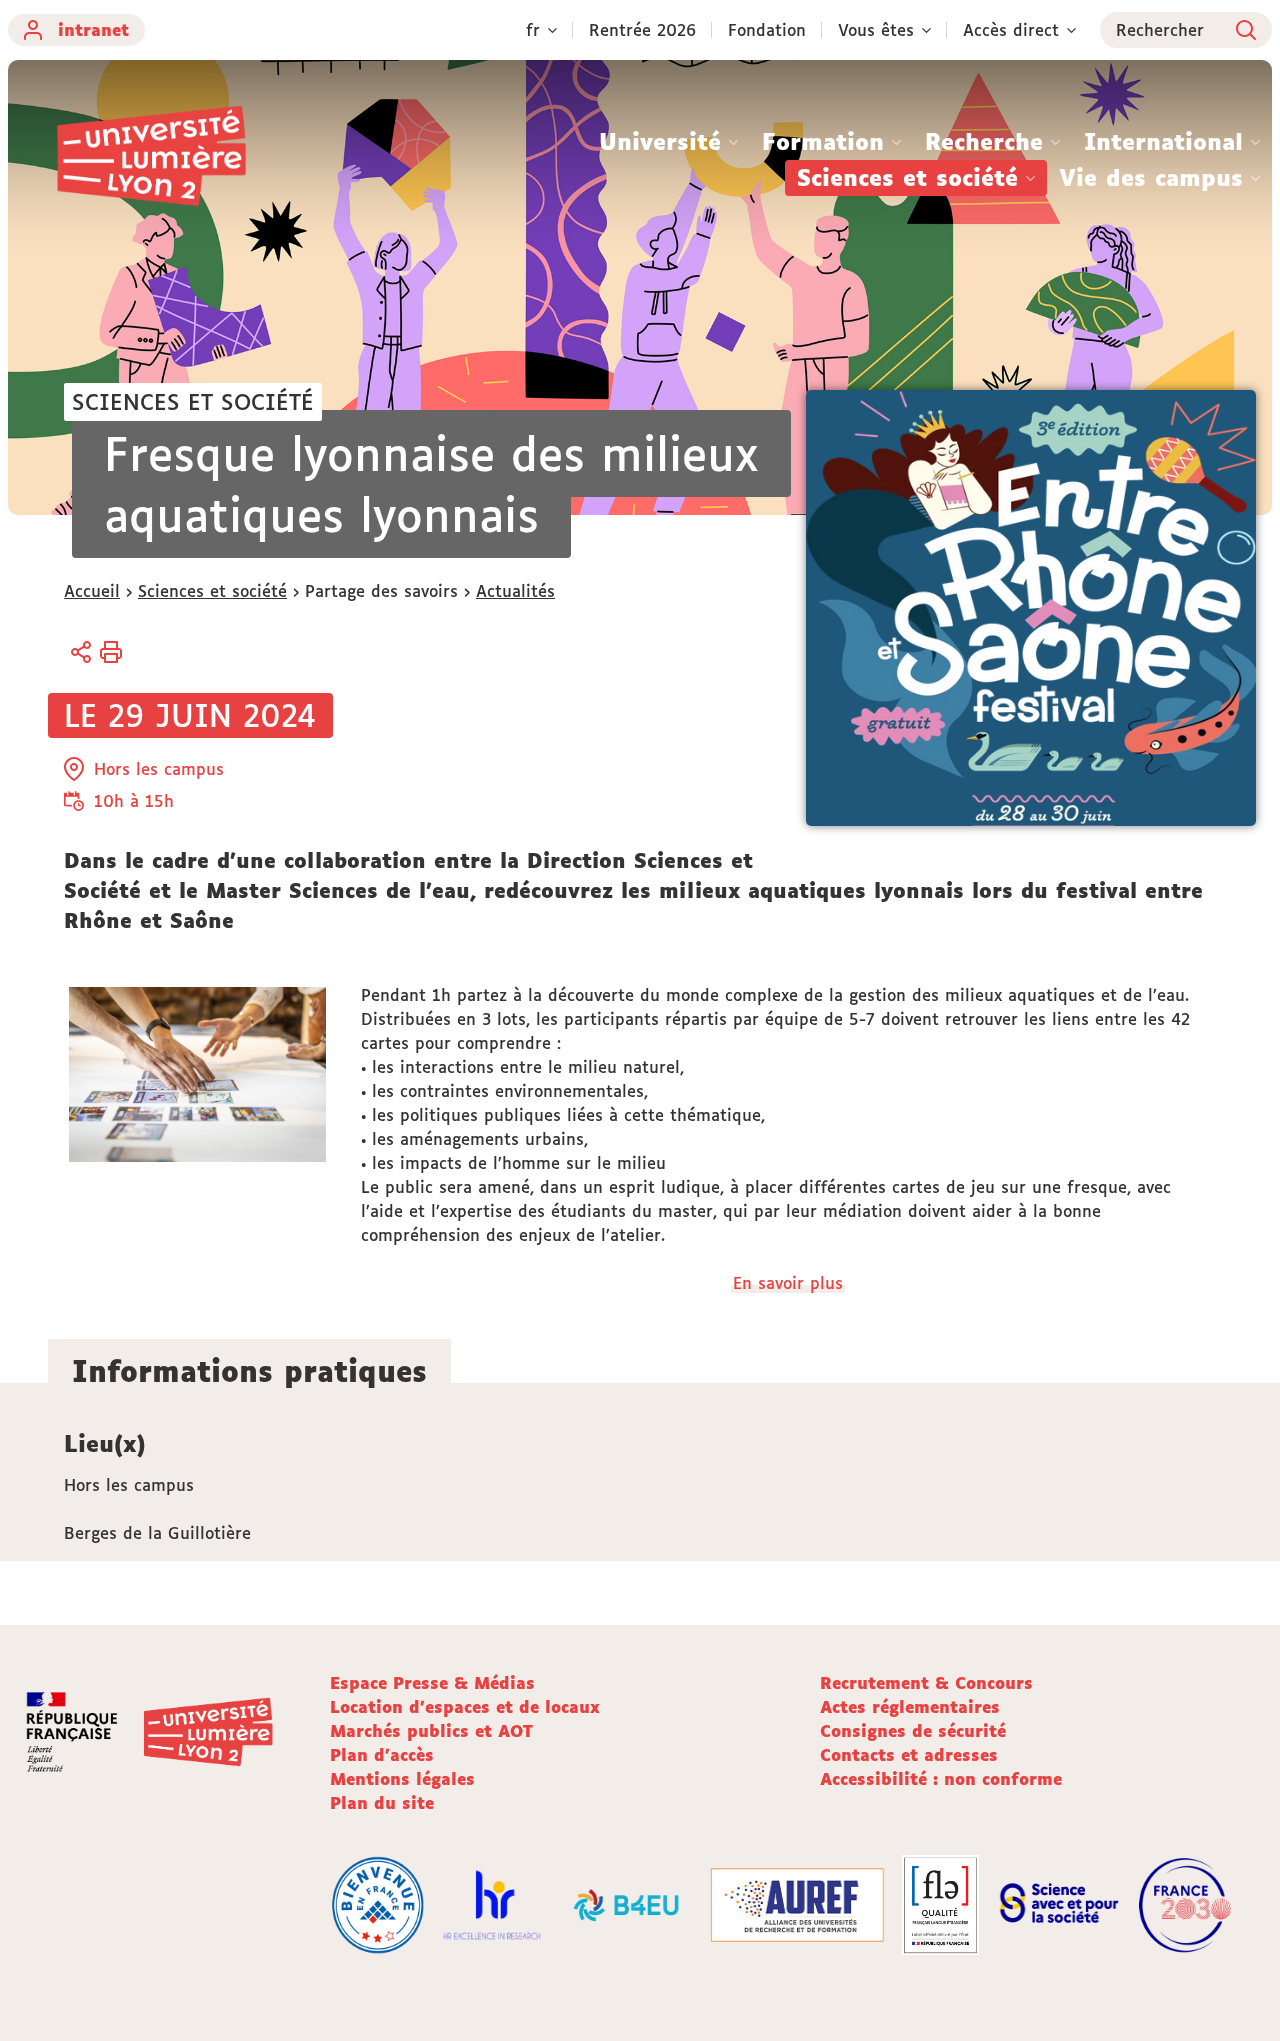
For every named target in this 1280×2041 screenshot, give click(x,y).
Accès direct (1011, 30)
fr (533, 30)
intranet (93, 30)
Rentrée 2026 (642, 30)
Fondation (767, 30)
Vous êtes (876, 30)
